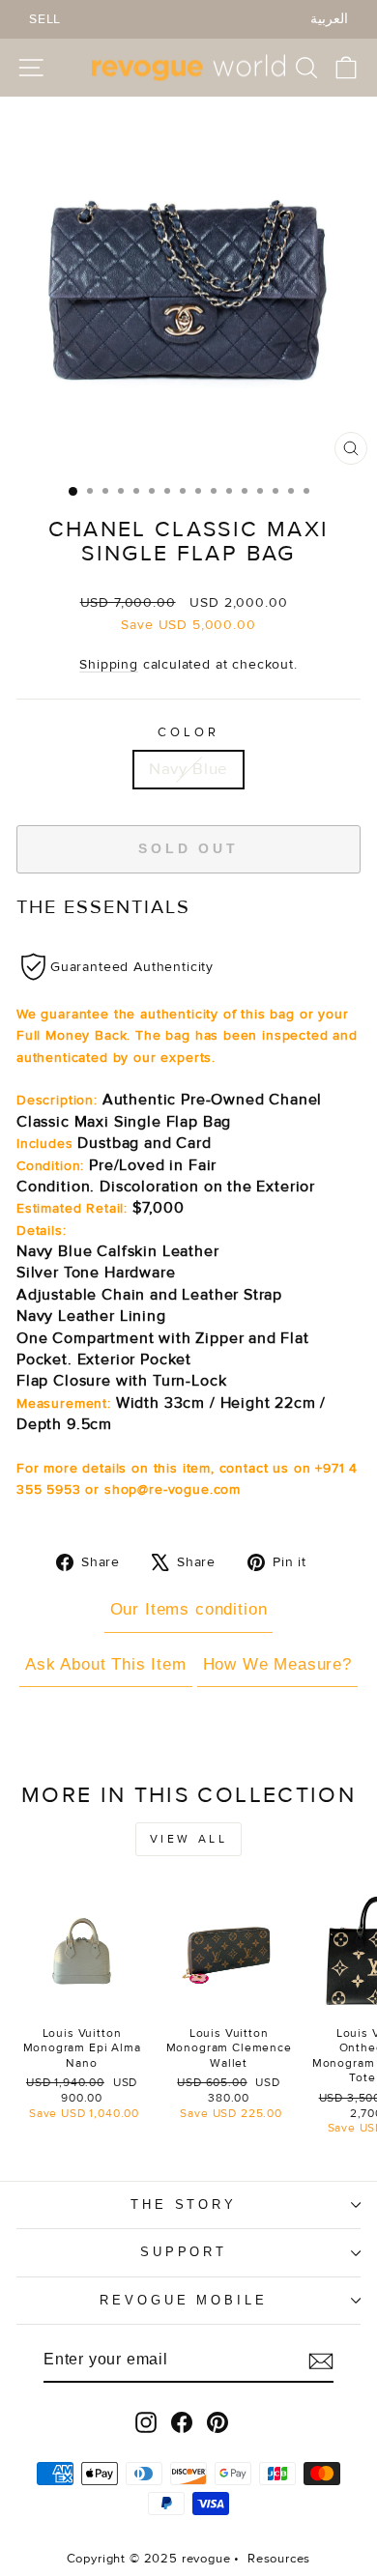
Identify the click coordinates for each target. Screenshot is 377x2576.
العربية (329, 19)
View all (189, 1839)
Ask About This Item (106, 1664)
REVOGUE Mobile (184, 2300)
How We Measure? (277, 1664)
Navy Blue (188, 769)
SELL (45, 19)
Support (184, 2252)
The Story (184, 2204)
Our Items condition (189, 1609)
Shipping (109, 664)
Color (188, 732)
